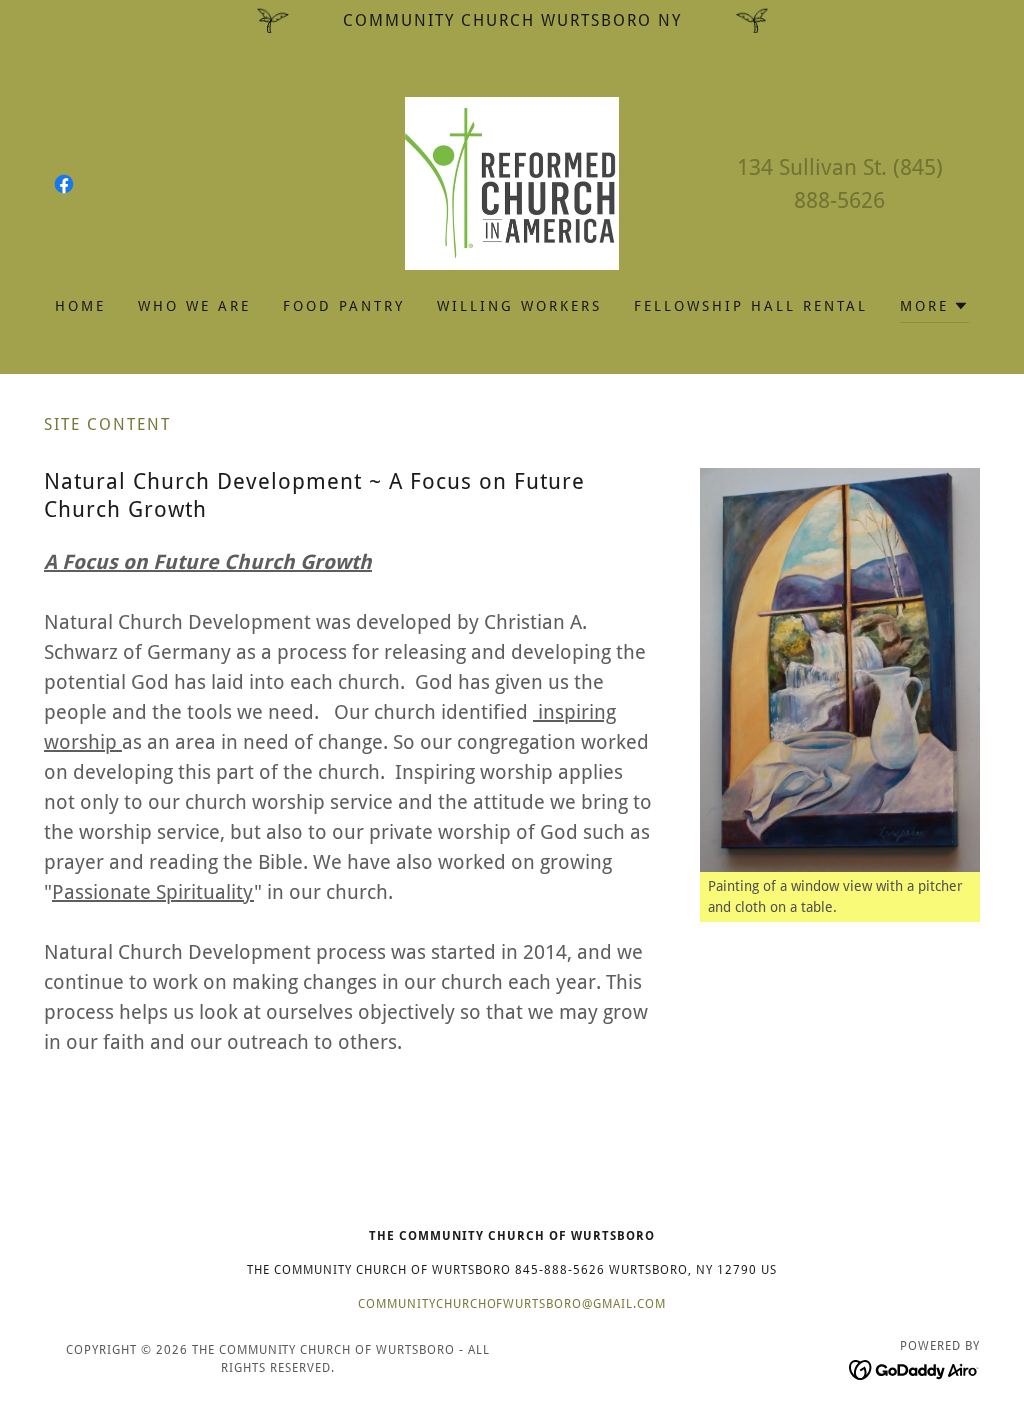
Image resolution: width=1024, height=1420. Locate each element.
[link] (64, 184)
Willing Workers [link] (519, 306)
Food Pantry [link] (344, 306)
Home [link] (80, 306)
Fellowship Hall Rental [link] (751, 306)
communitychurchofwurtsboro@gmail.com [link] (512, 1304)
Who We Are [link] (194, 306)
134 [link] (755, 167)
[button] (934, 308)
